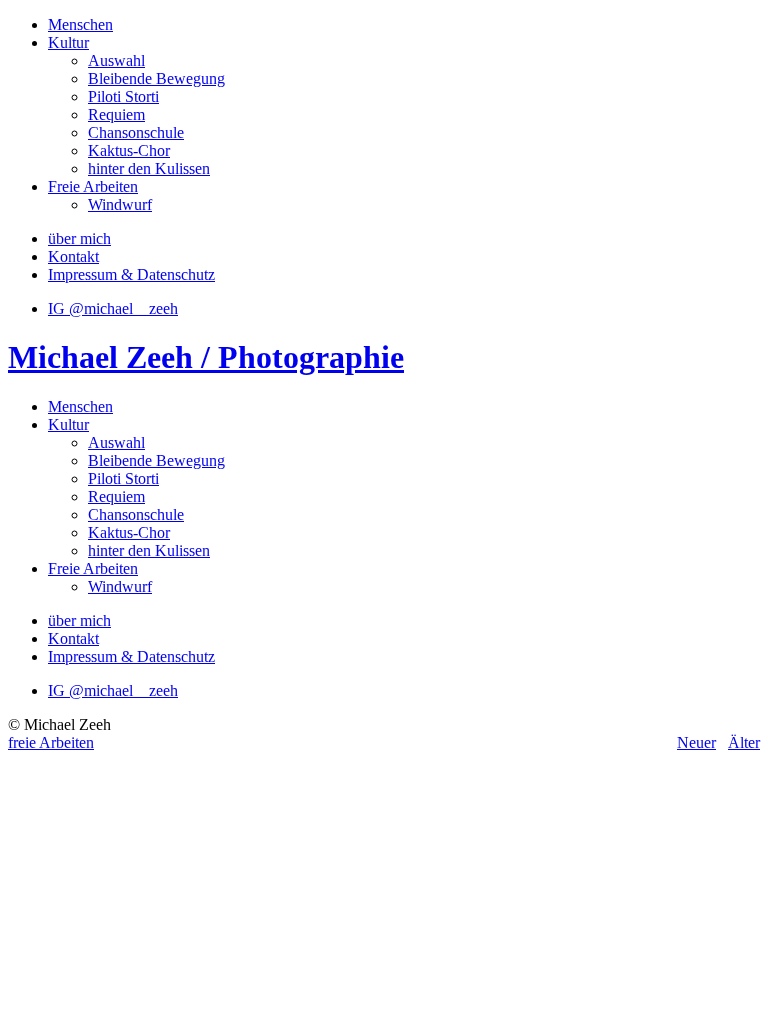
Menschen (80, 24)
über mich (79, 238)
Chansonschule (136, 132)
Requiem (116, 114)
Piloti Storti (123, 96)
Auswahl (116, 60)
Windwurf (120, 204)
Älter (744, 742)
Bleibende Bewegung (156, 78)
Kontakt (73, 256)
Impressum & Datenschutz (131, 274)
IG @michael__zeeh (113, 308)
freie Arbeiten (51, 742)
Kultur (68, 42)
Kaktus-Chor (129, 150)
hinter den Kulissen (149, 168)
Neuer (696, 742)
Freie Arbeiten (93, 186)
